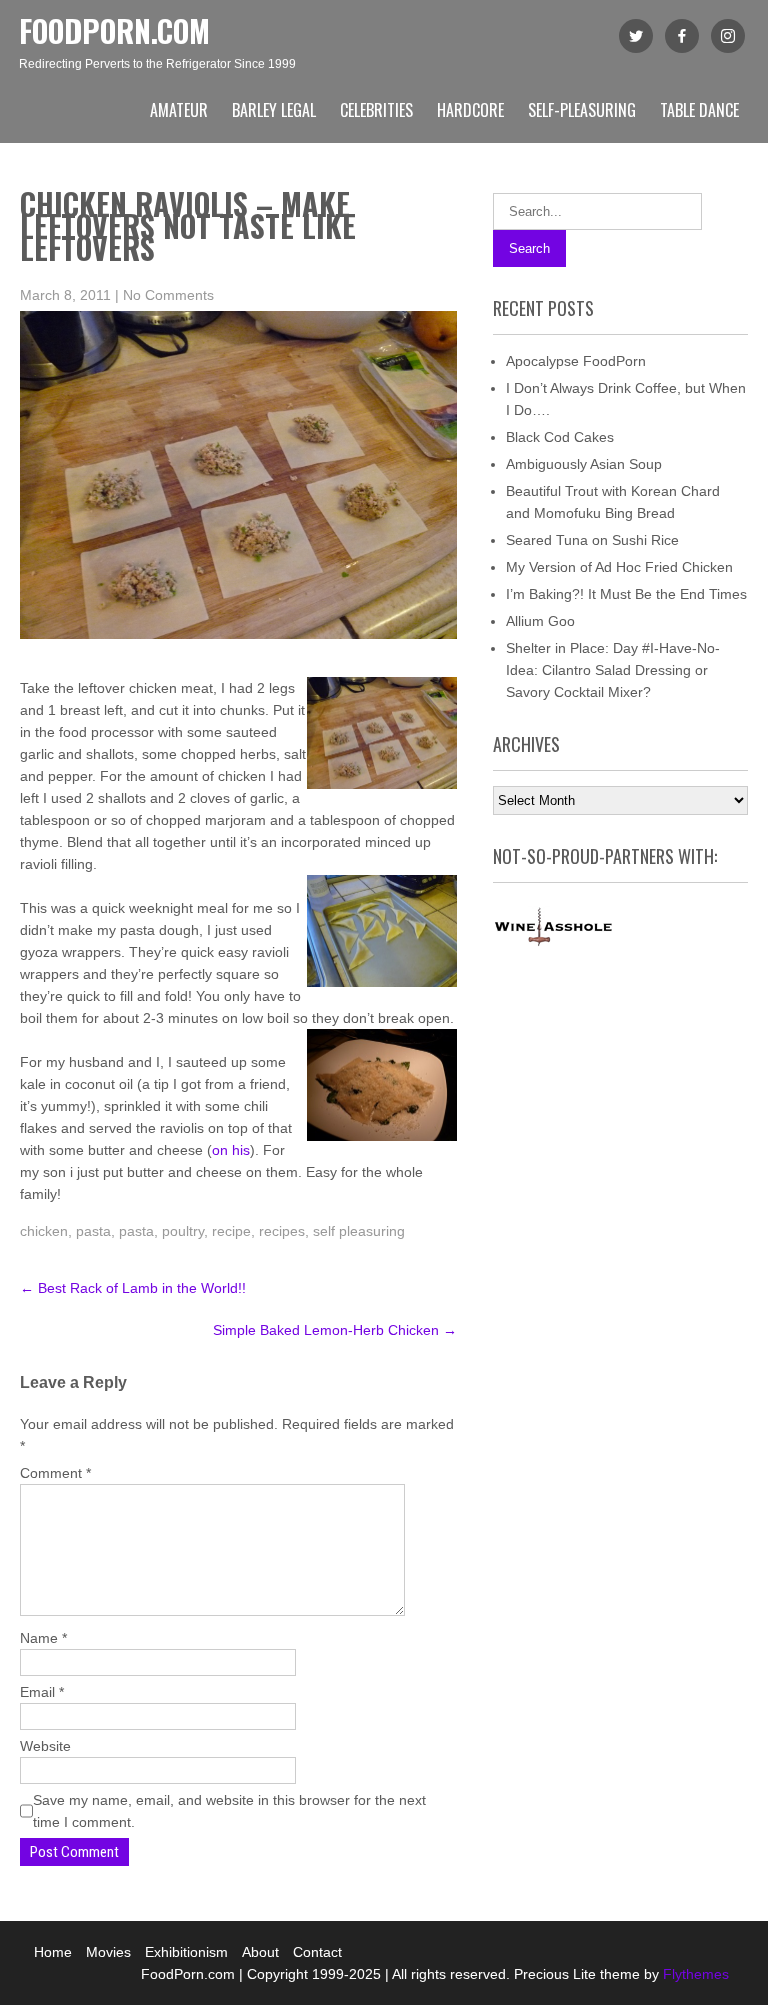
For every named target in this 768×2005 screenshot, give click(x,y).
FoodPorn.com (114, 30)
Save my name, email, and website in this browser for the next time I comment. (229, 1811)
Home (53, 1952)
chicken (44, 1231)
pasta (93, 1231)
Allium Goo (540, 621)
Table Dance (699, 110)
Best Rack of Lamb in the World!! (133, 1288)
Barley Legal (274, 110)
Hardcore (470, 110)
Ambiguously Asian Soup (584, 464)
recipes (282, 1231)
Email (42, 1692)
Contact (317, 1952)
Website (45, 1746)
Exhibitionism (186, 1952)
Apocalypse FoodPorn (576, 361)
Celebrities (376, 110)
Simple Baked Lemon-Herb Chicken (335, 1330)
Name (43, 1638)
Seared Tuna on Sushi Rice (592, 540)
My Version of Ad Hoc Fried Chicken (619, 567)
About (260, 1952)
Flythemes (694, 1974)
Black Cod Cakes (560, 437)
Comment (55, 1473)
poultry (183, 1231)
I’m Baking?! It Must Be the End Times (626, 594)
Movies (108, 1952)
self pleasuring (359, 1231)
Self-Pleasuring (582, 110)
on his (231, 1150)
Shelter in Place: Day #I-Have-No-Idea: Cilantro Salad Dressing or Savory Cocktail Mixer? (613, 670)
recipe (231, 1231)
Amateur (179, 110)
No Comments (168, 295)
